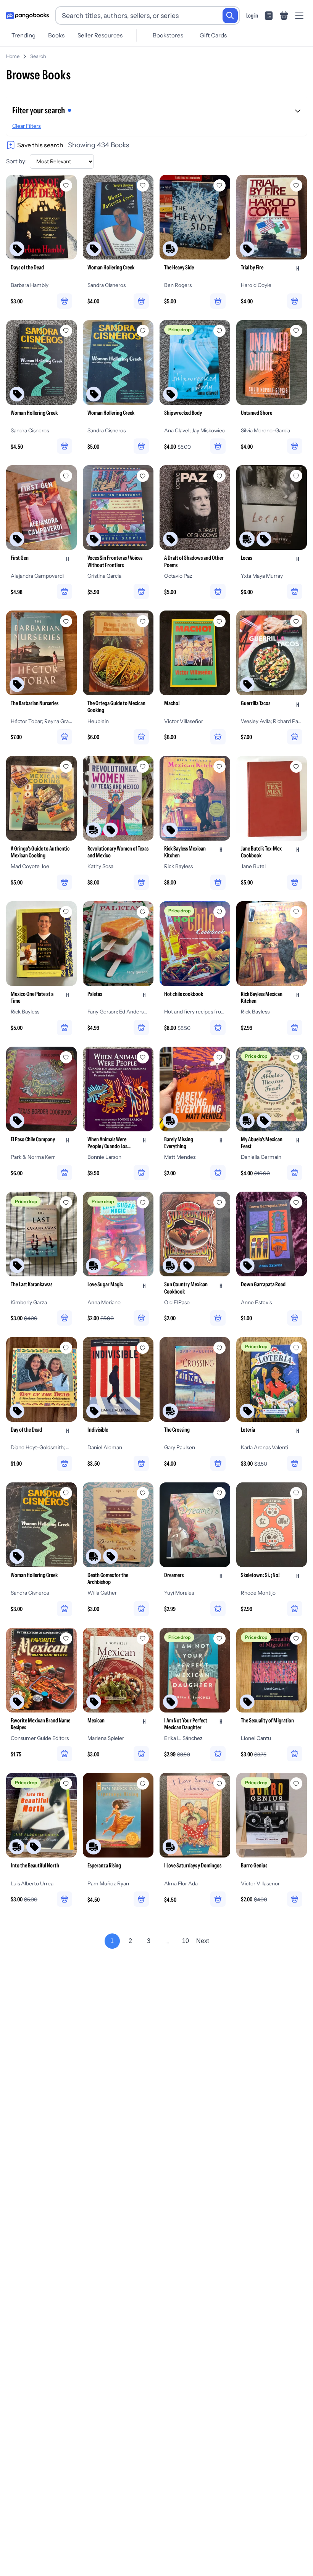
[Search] (230, 16)
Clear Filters (27, 126)
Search (38, 56)
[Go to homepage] (27, 16)
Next (202, 1941)
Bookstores (168, 35)
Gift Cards (213, 35)
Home (13, 56)
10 (186, 1941)
